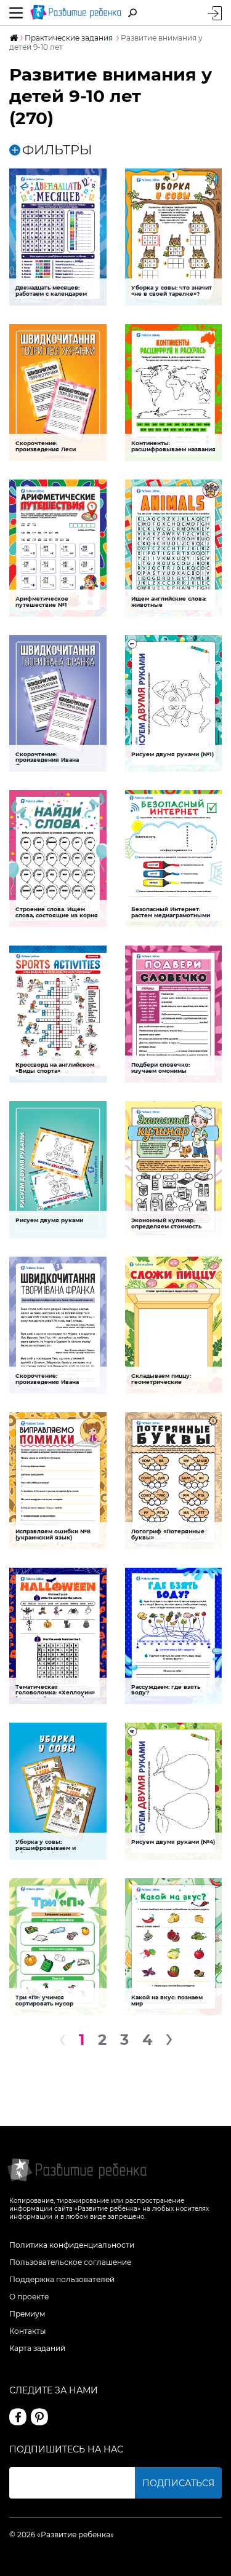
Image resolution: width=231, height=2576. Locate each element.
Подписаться (178, 2483)
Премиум (27, 2314)
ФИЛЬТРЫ (57, 150)
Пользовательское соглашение (70, 2262)
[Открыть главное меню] (16, 13)
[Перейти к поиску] (132, 13)
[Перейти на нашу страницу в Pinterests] (39, 2417)
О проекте (29, 2297)
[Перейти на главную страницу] (76, 13)
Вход (215, 13)
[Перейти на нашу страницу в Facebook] (18, 2417)
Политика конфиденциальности (72, 2245)
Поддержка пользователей (62, 2279)
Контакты (27, 2331)
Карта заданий (37, 2348)
